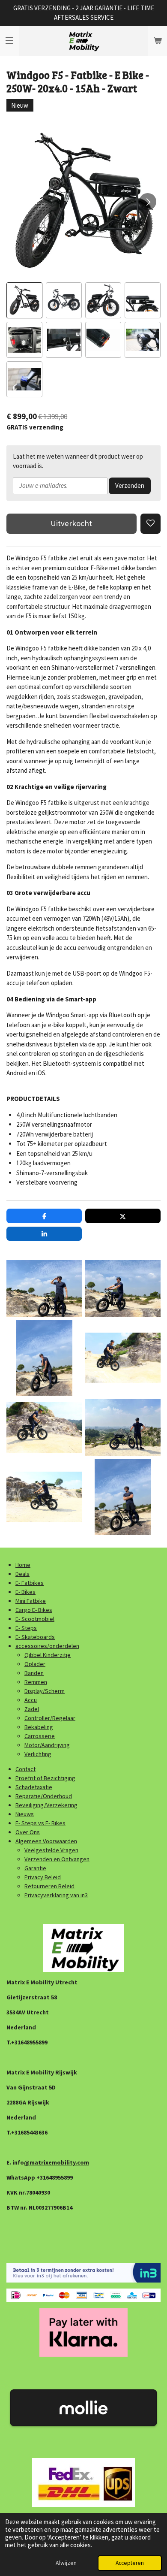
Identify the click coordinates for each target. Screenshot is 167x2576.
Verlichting (38, 1754)
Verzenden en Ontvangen (57, 1859)
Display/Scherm (45, 1691)
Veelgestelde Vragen (51, 1850)
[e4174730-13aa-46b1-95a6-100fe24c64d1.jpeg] (123, 1289)
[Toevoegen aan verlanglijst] (151, 524)
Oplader (35, 1664)
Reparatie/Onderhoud (44, 1796)
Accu (31, 1700)
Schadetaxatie (34, 1787)
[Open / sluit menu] (9, 41)
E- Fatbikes (30, 1583)
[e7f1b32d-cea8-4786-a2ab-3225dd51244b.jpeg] (123, 1427)
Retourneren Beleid (49, 1886)
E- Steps (26, 1628)
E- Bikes (25, 1592)
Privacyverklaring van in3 (56, 1895)
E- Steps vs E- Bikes (40, 1823)
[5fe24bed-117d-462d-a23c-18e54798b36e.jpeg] (44, 1289)
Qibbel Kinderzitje (48, 1655)
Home (23, 1565)
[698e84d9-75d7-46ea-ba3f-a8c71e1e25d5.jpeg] (123, 1497)
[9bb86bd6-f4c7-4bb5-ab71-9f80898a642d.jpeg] (44, 1427)
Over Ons (28, 1832)
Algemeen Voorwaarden (46, 1841)
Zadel (32, 1709)
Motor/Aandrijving (47, 1745)
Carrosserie (40, 1736)
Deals (22, 1574)
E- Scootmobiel (35, 1619)
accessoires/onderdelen (47, 1646)
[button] (24, 300)
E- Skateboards (35, 1637)
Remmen (36, 1682)
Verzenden (130, 485)
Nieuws (25, 1814)
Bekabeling (39, 1727)
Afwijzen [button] (66, 2563)
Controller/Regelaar (50, 1718)
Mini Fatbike (31, 1601)
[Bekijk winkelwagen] (158, 41)
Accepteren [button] (130, 2563)
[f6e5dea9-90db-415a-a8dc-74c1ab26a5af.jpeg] (44, 1358)
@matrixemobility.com (57, 2162)
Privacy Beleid (43, 1877)
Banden (34, 1673)
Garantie (35, 1868)
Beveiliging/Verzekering (46, 1805)
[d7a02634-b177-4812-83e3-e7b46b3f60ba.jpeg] (123, 1358)
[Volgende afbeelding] (148, 202)
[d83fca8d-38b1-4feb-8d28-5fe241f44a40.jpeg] (44, 1497)
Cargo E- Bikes (34, 1610)
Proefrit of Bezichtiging (45, 1778)
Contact (25, 1769)
